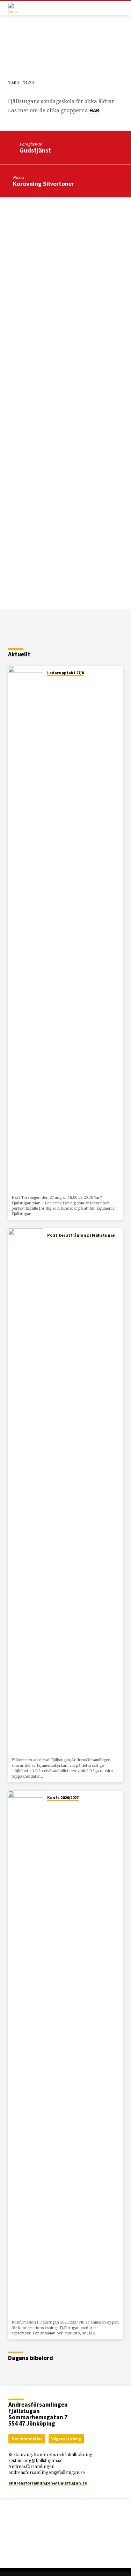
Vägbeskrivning (66, 2439)
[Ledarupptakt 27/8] (26, 929)
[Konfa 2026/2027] (26, 2054)
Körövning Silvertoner (43, 184)
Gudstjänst (35, 150)
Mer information (27, 2439)
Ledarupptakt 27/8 (65, 673)
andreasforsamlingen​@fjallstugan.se (48, 2483)
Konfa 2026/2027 (63, 1797)
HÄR (94, 110)
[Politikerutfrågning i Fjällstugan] (26, 1491)
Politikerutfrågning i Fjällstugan (81, 1235)
